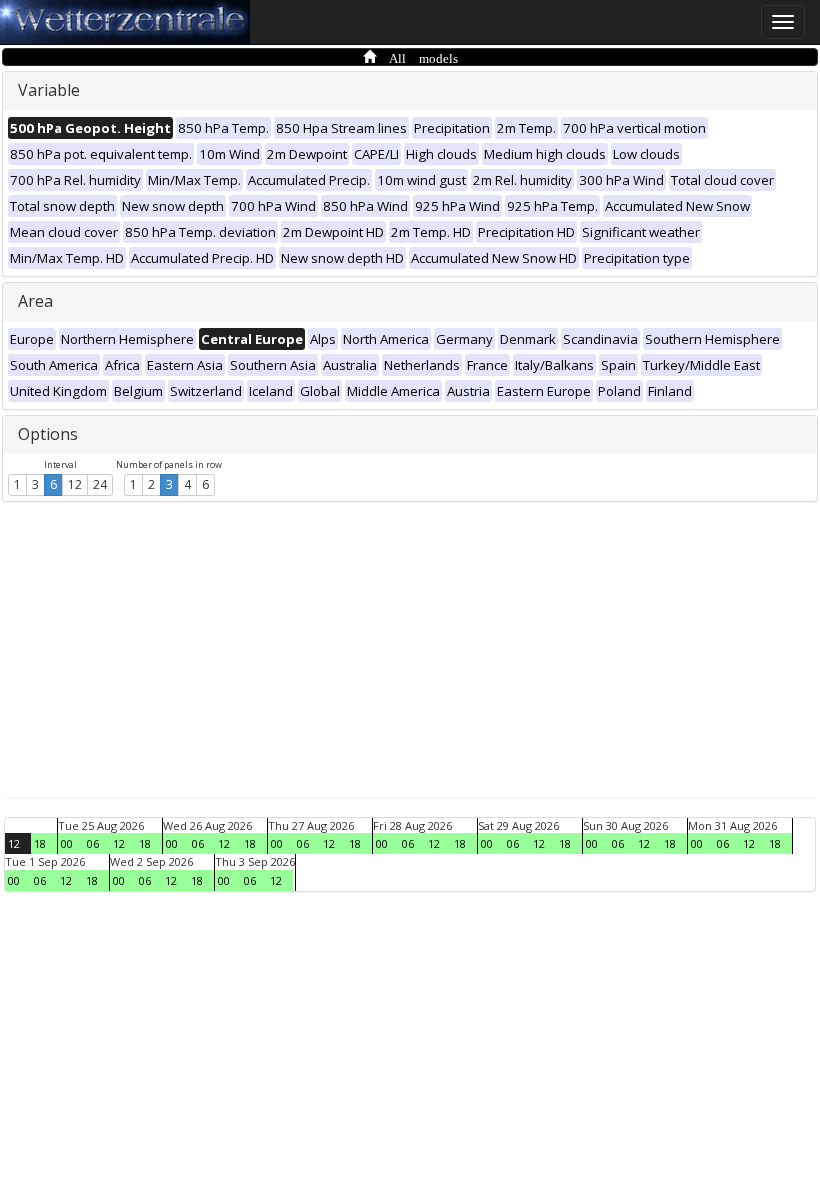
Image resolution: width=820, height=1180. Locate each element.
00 (67, 843)
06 (93, 843)
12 (75, 484)
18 (40, 843)
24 (100, 484)
